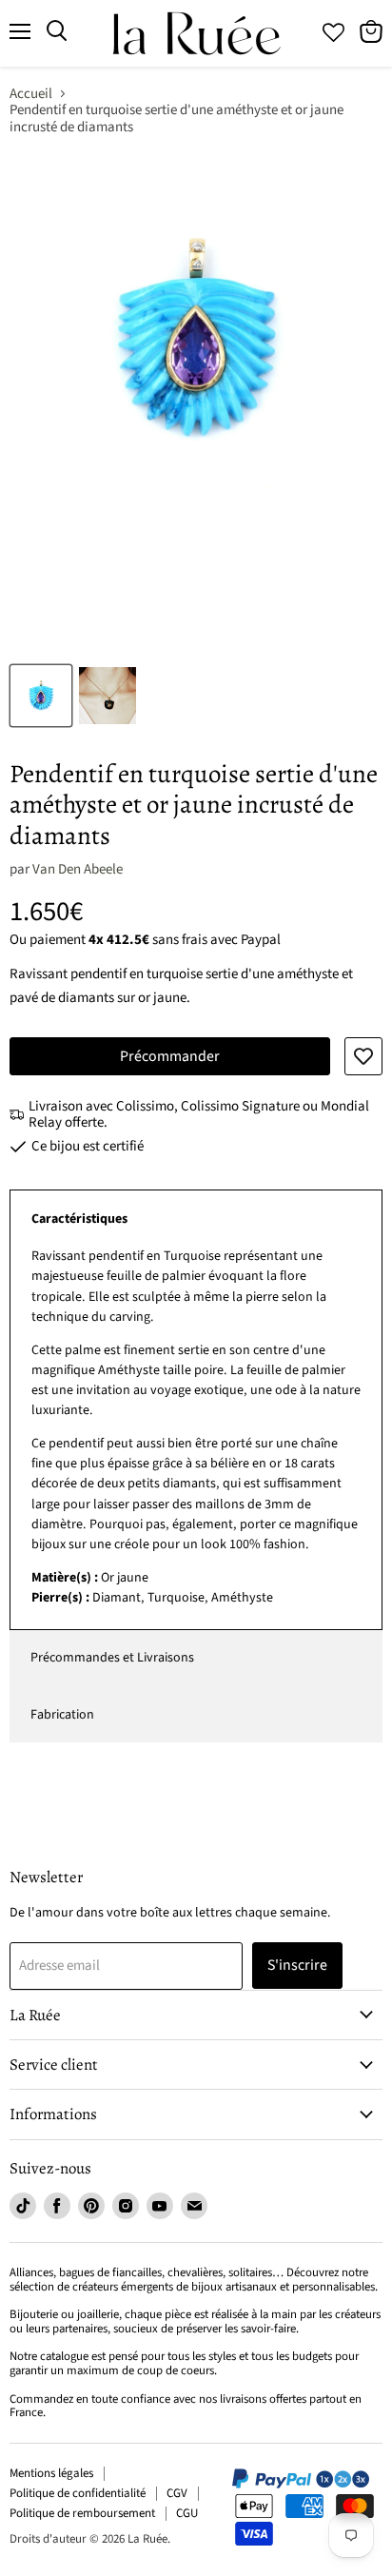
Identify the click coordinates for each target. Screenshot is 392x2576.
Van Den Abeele (78, 869)
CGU (187, 2513)
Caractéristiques (79, 1219)
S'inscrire (297, 1965)
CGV (177, 2493)
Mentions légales (51, 2473)
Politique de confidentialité (78, 2493)
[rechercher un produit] (57, 31)
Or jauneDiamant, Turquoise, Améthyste (196, 1427)
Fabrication (62, 1715)
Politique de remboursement (82, 2513)
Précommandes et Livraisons (112, 1658)
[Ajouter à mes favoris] (363, 1056)
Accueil (31, 94)
